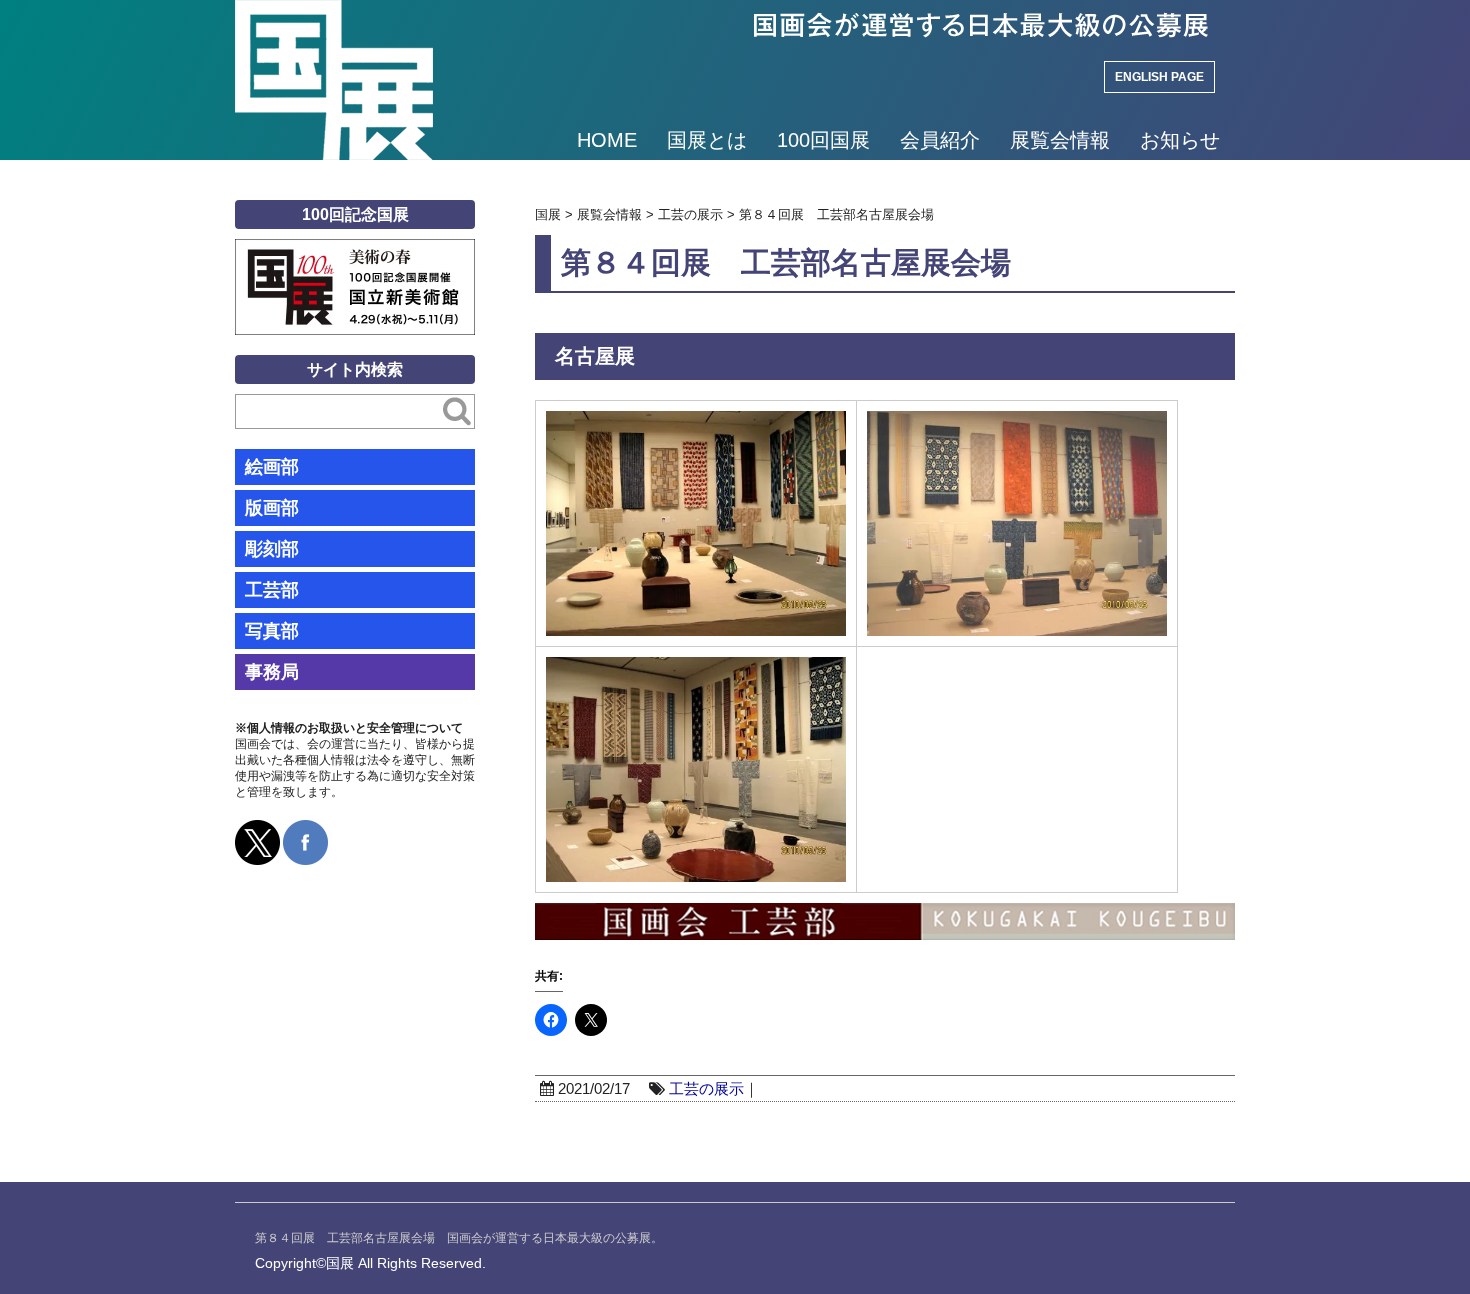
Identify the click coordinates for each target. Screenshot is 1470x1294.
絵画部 (272, 467)
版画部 (272, 508)
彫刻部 (272, 549)
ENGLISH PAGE (1159, 77)
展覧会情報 (1060, 140)
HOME (607, 140)
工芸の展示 (706, 1088)
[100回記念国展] (355, 253)
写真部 (272, 631)
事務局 (272, 672)
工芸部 (272, 590)
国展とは (707, 140)
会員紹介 (940, 140)
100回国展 (823, 140)
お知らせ (1180, 140)
